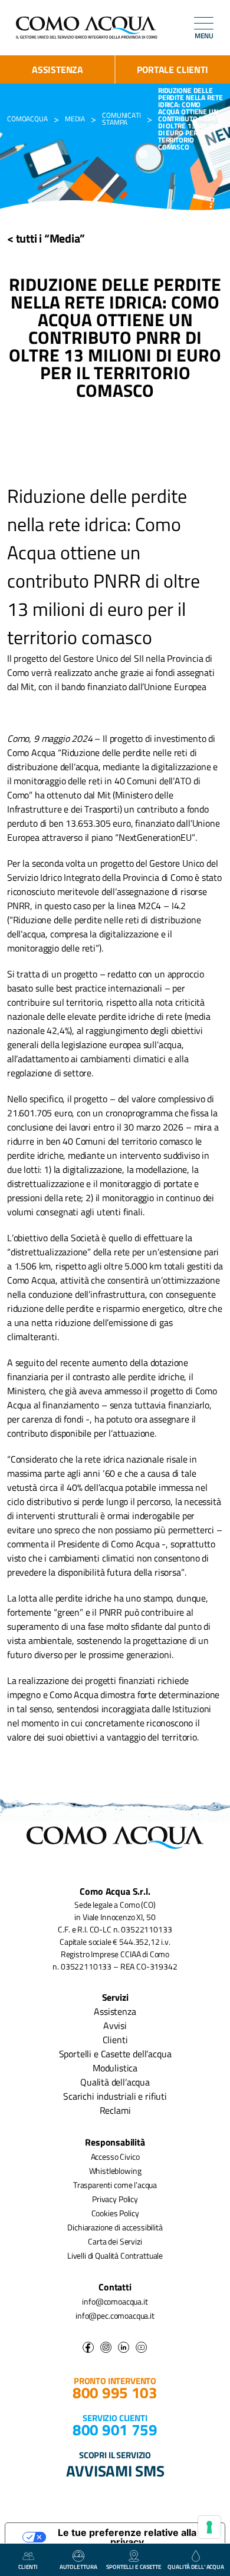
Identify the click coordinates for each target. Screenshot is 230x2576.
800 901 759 (115, 2430)
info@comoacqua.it (115, 2301)
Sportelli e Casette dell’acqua (115, 2054)
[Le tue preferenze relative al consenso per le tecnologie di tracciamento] (209, 2527)
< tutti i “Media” (46, 238)
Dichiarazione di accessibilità (115, 2227)
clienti (28, 2567)
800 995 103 (115, 2393)
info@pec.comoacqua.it (115, 2315)
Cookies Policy (115, 2213)
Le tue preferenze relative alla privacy (127, 2537)
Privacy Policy (115, 2199)
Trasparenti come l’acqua (115, 2185)
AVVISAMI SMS (115, 2471)
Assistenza (57, 69)
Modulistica (115, 2068)
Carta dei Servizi (115, 2241)
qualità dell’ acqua (196, 2567)
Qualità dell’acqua (115, 2082)
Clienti (115, 2040)
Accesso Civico (115, 2156)
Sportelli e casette (134, 2567)
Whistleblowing (115, 2171)
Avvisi (115, 2025)
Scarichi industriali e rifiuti (115, 2096)
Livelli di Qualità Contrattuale (115, 2255)
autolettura (78, 2567)
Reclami (115, 2110)
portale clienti (172, 69)
